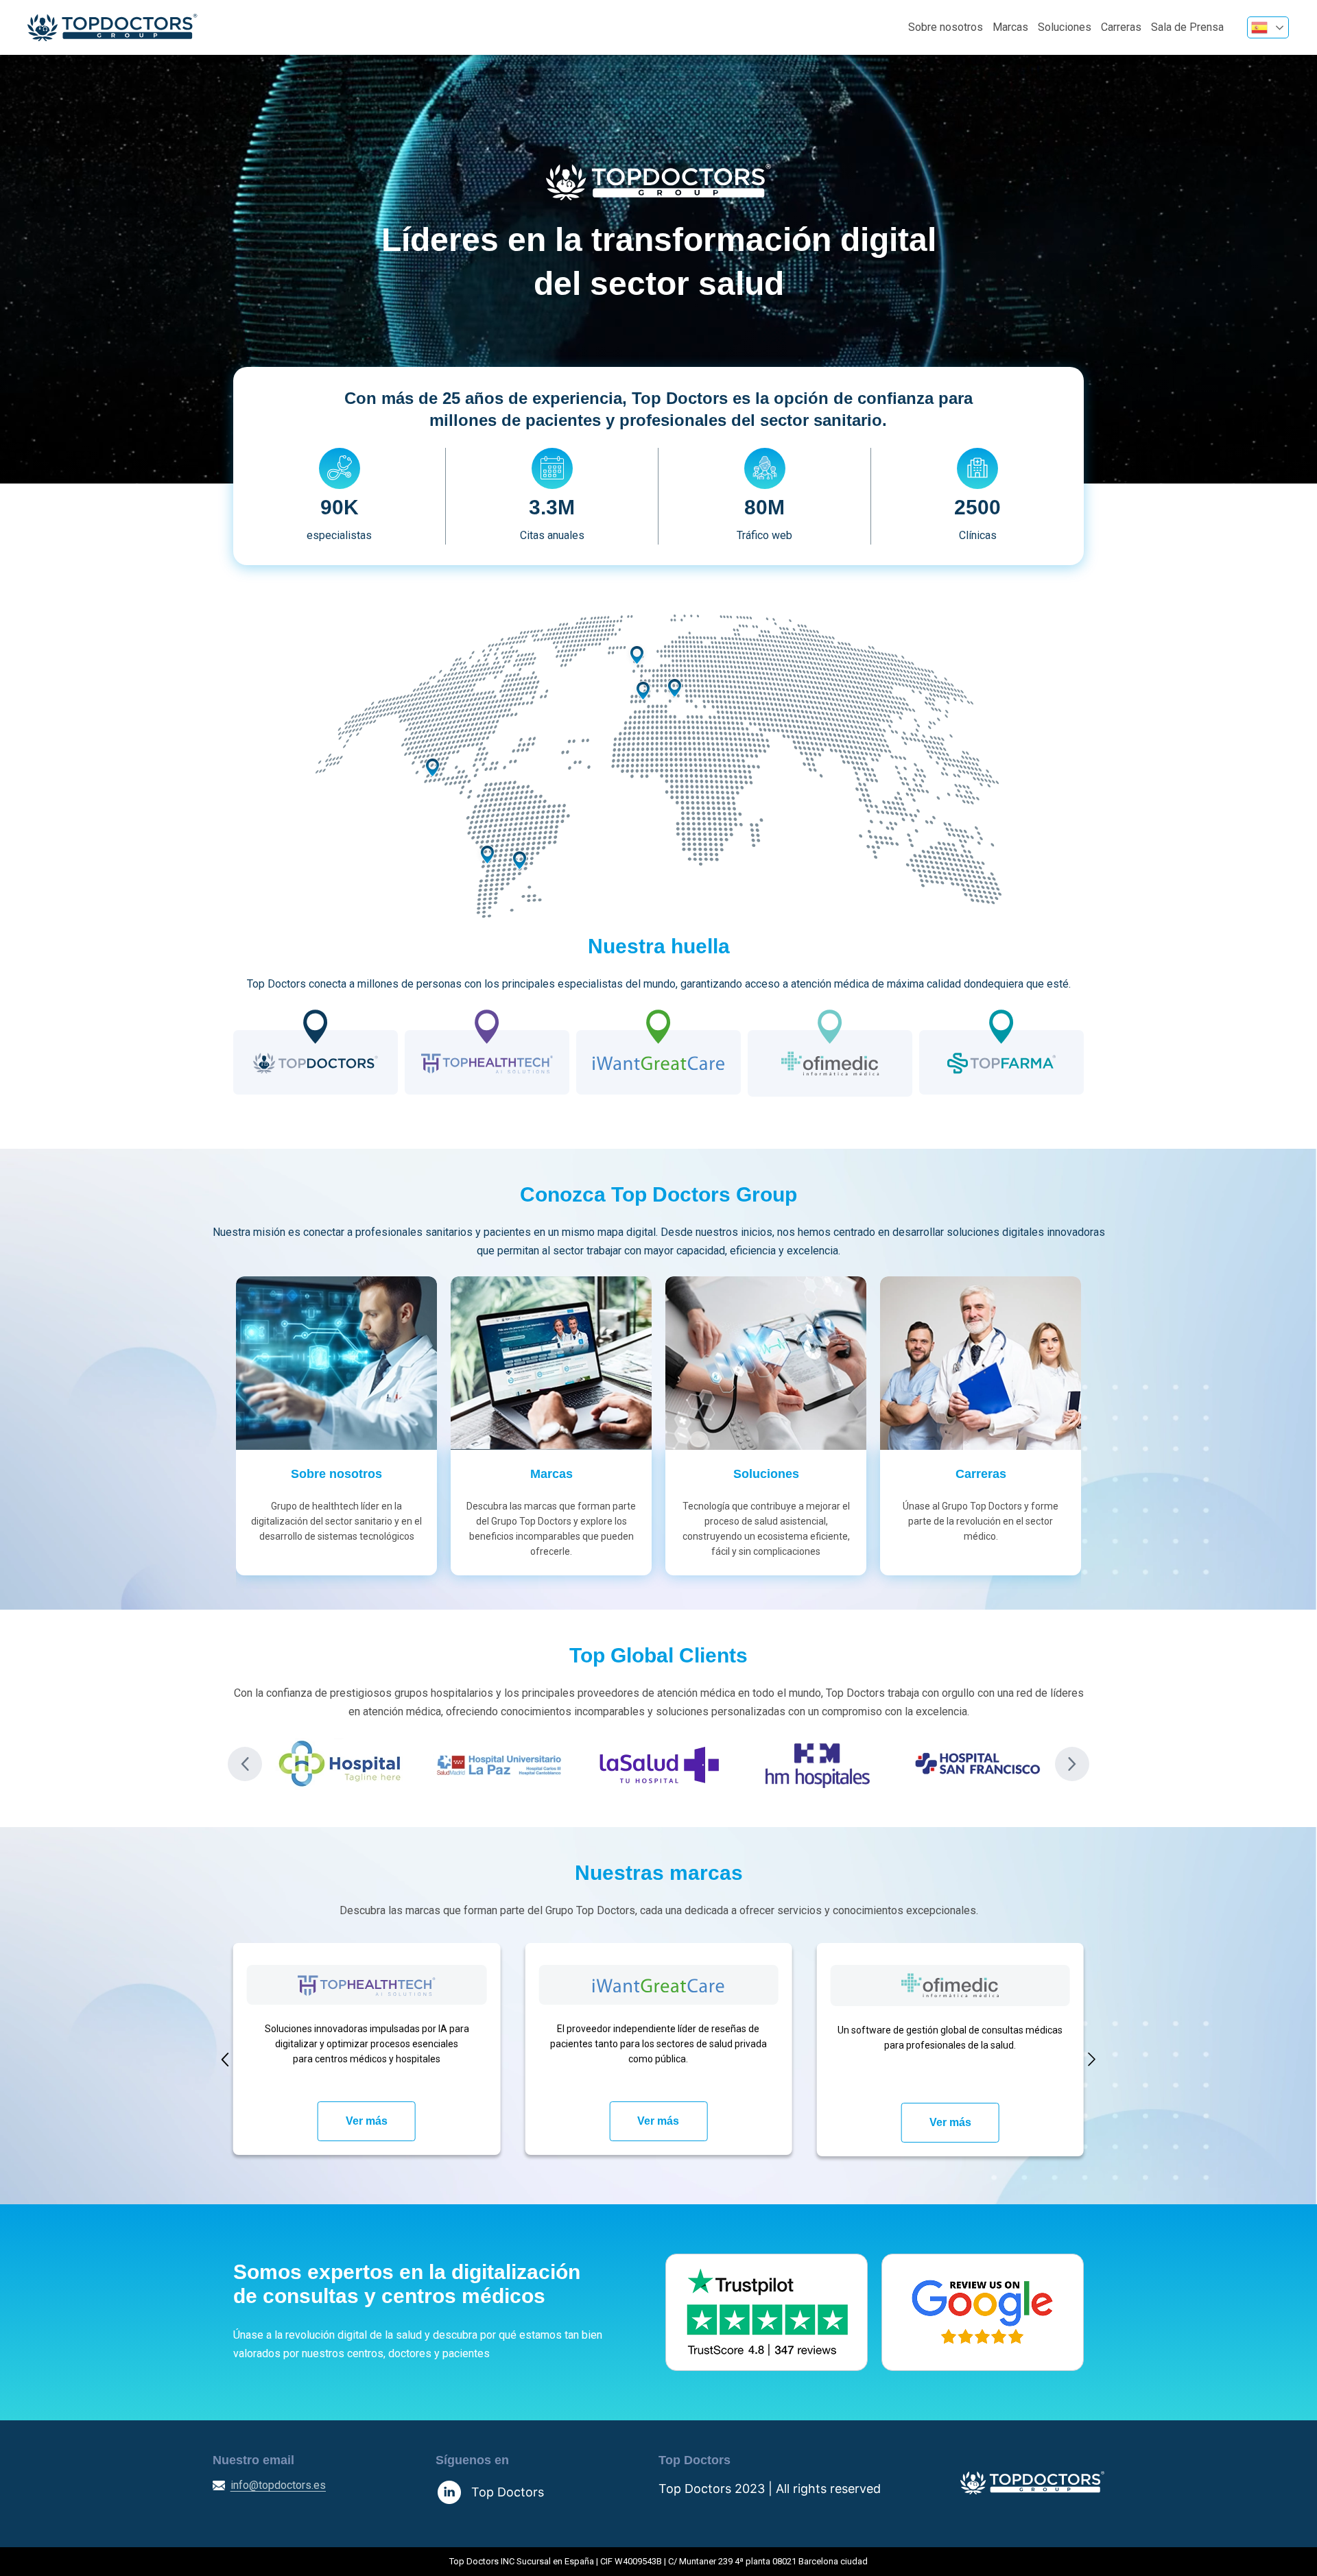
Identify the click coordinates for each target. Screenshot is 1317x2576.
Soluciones (1065, 27)
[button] (245, 1764)
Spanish (1268, 27)
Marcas (1010, 27)
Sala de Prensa (1187, 27)
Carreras (1121, 27)
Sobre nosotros (946, 27)
